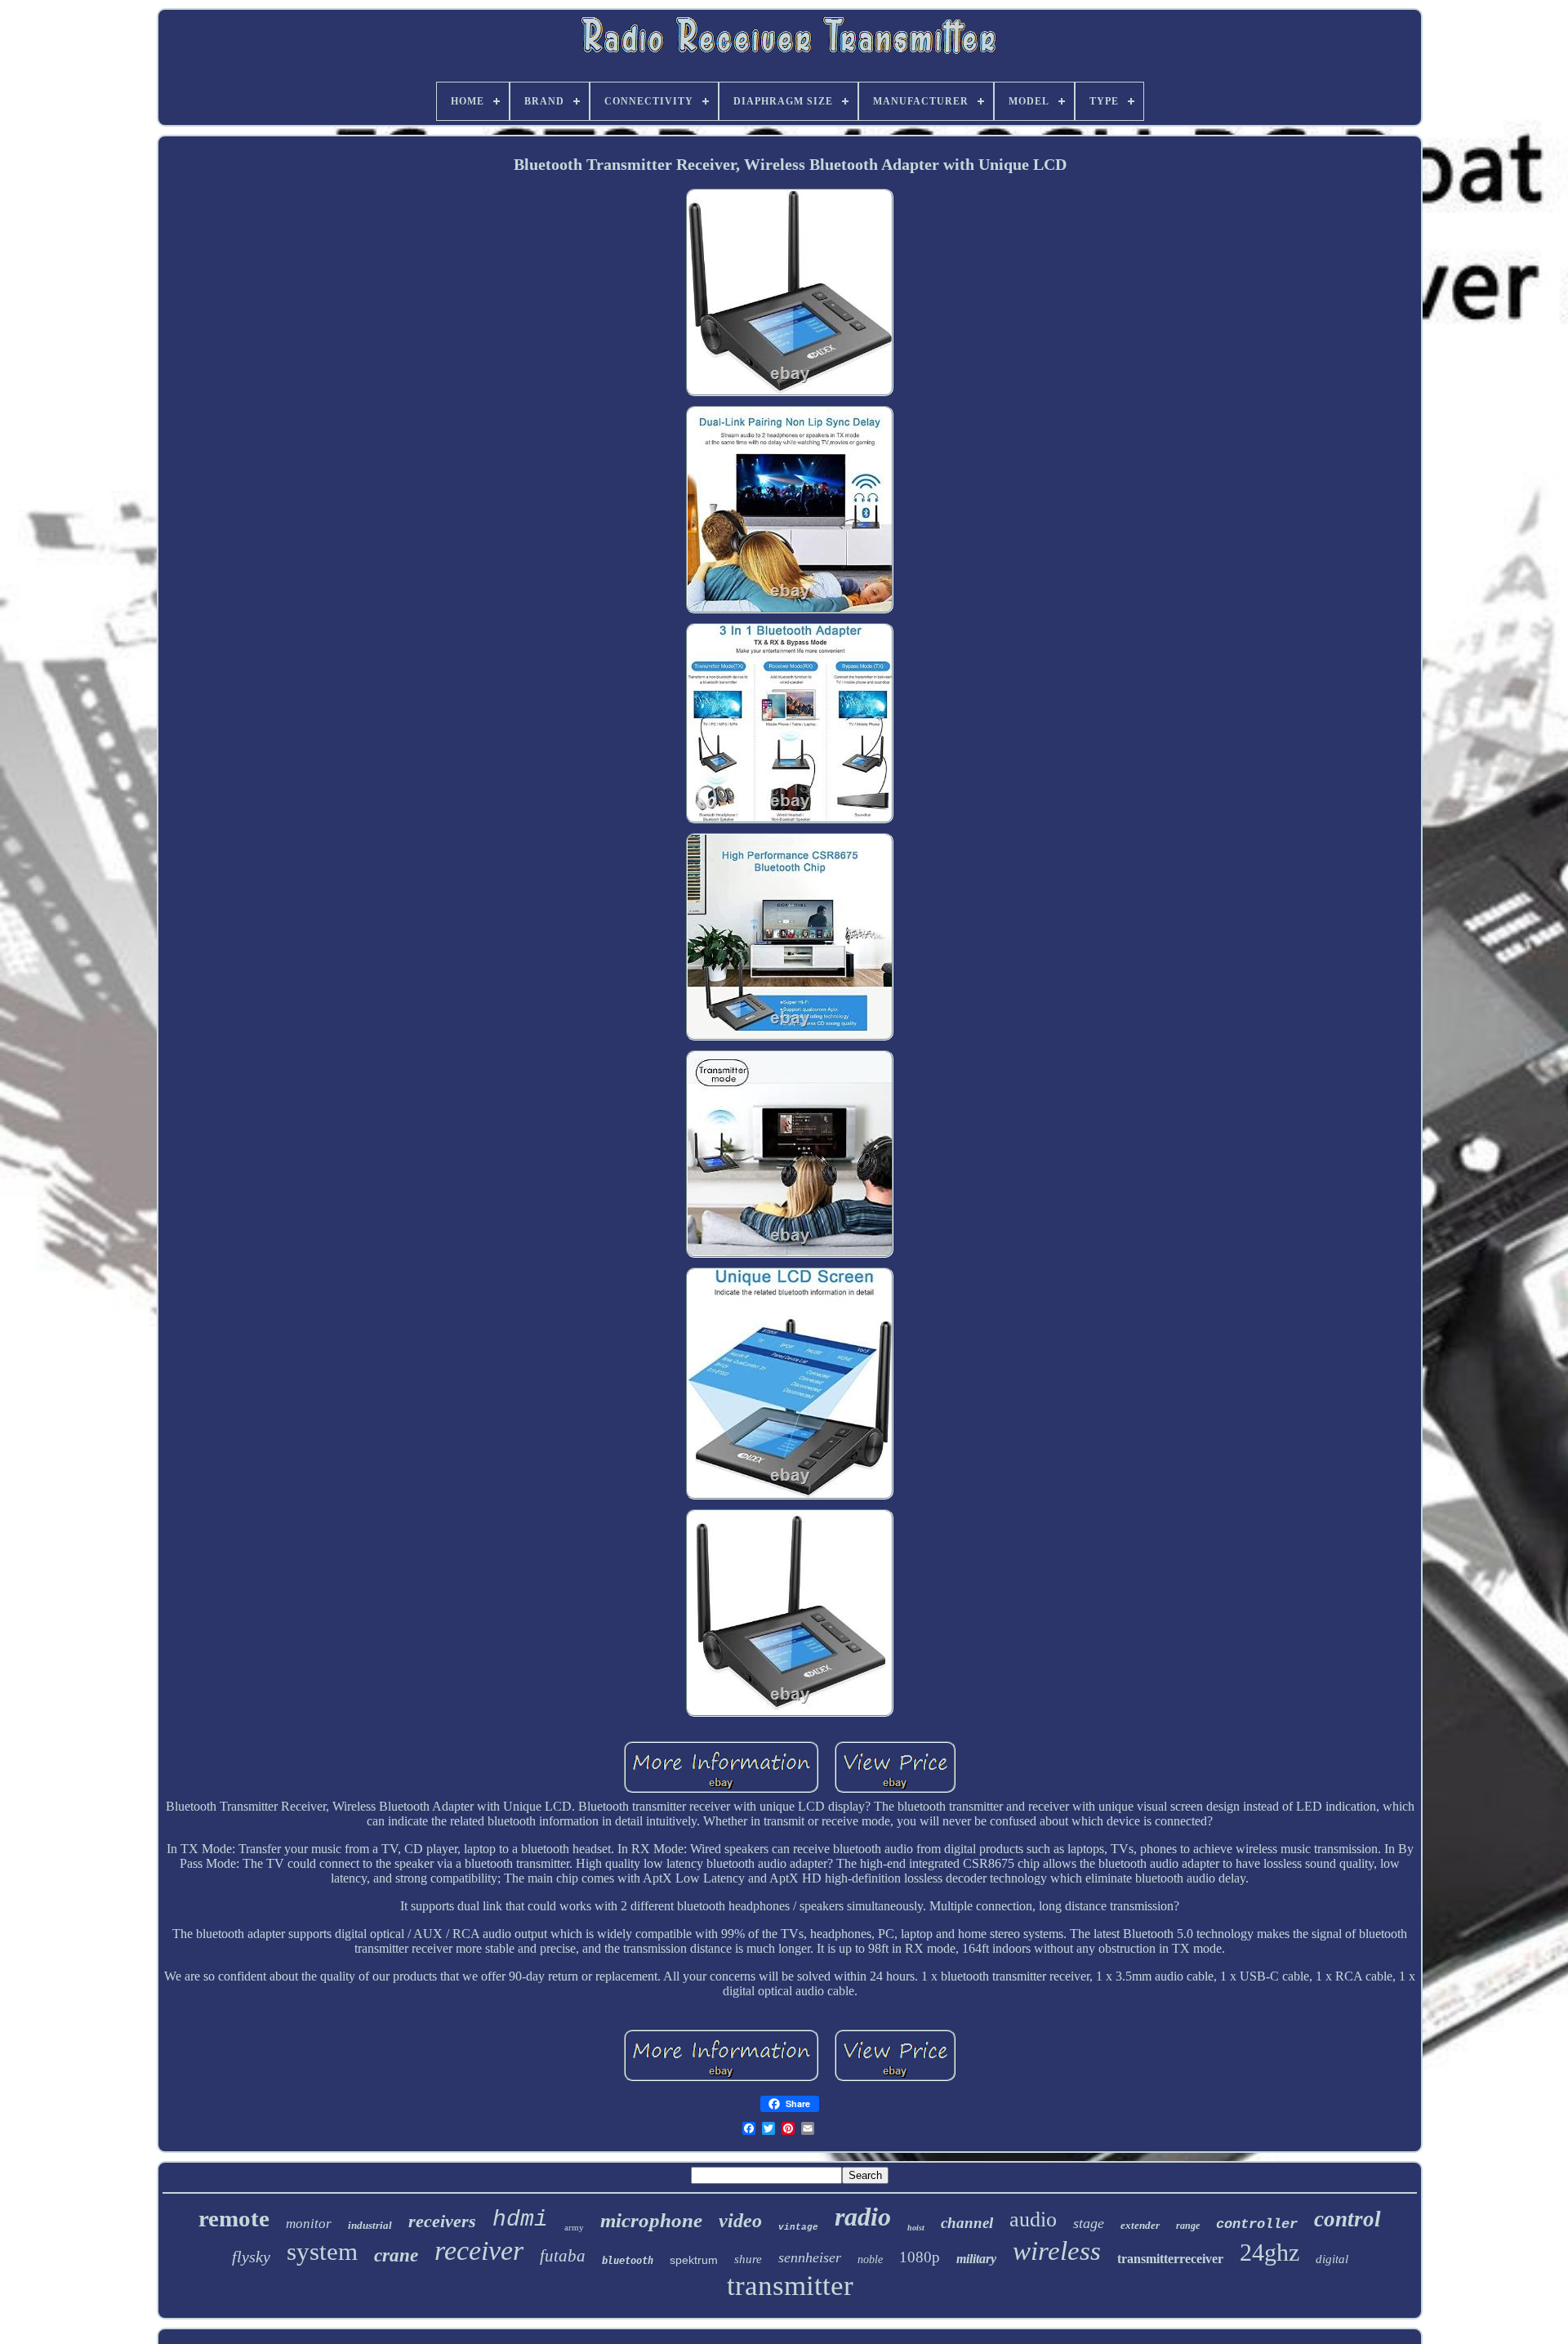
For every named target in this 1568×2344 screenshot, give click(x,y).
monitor (309, 2224)
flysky (251, 2257)
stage (1089, 2223)
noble (870, 2259)
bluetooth (628, 2261)
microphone (651, 2220)
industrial (370, 2225)
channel (967, 2223)
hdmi (520, 2219)
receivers (442, 2221)
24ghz (1270, 2252)
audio (1033, 2219)
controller (1257, 2224)
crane (396, 2255)
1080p (920, 2257)
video (740, 2221)
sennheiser (810, 2257)
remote (234, 2218)
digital (1332, 2259)
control (1347, 2219)
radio (863, 2217)
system (322, 2251)
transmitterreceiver (1170, 2259)
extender (1140, 2225)
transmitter (790, 2286)
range (1188, 2226)
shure (748, 2259)
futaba (563, 2256)
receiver (479, 2250)
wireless (1057, 2251)
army (574, 2227)
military (976, 2259)
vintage (798, 2227)
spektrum (694, 2260)
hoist (916, 2228)
